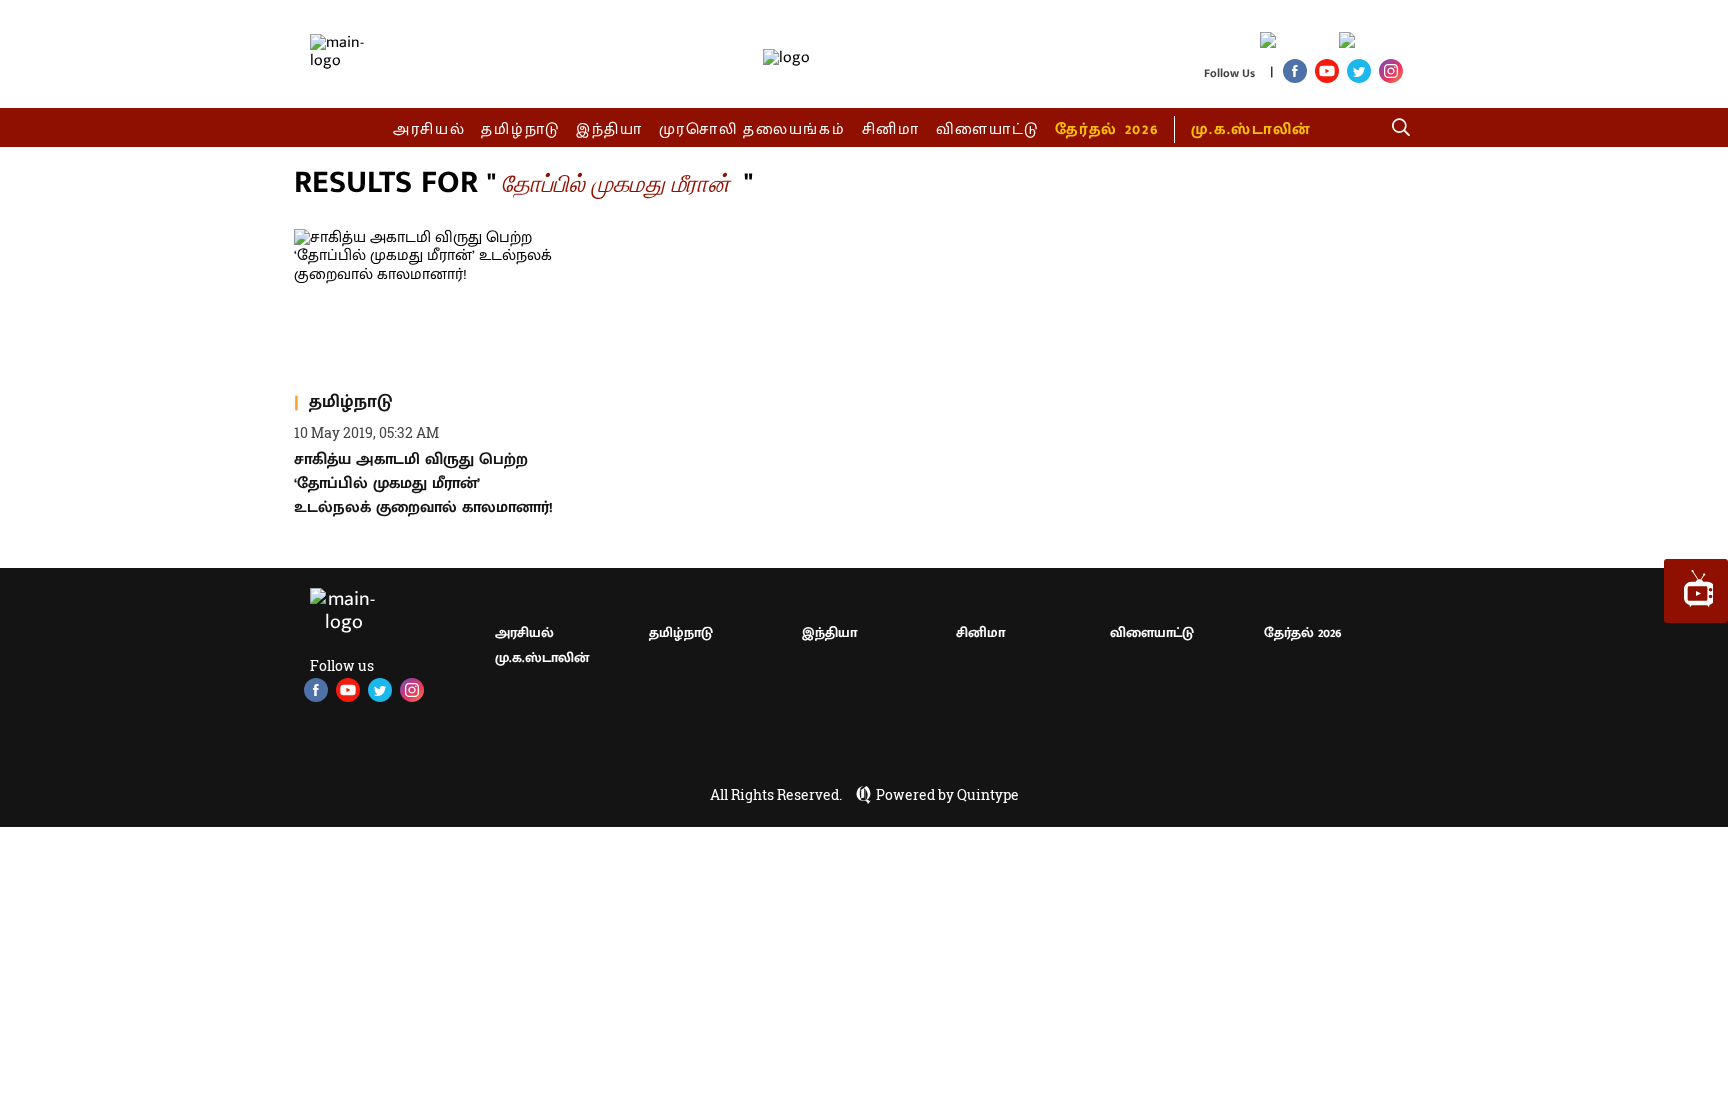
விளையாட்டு (988, 129)
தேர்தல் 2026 (1106, 129)
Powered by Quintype (947, 795)
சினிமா (891, 129)
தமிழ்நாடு (520, 129)
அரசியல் (429, 129)
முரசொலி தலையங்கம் (752, 129)
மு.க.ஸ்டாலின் (1251, 129)
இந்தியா (609, 129)
